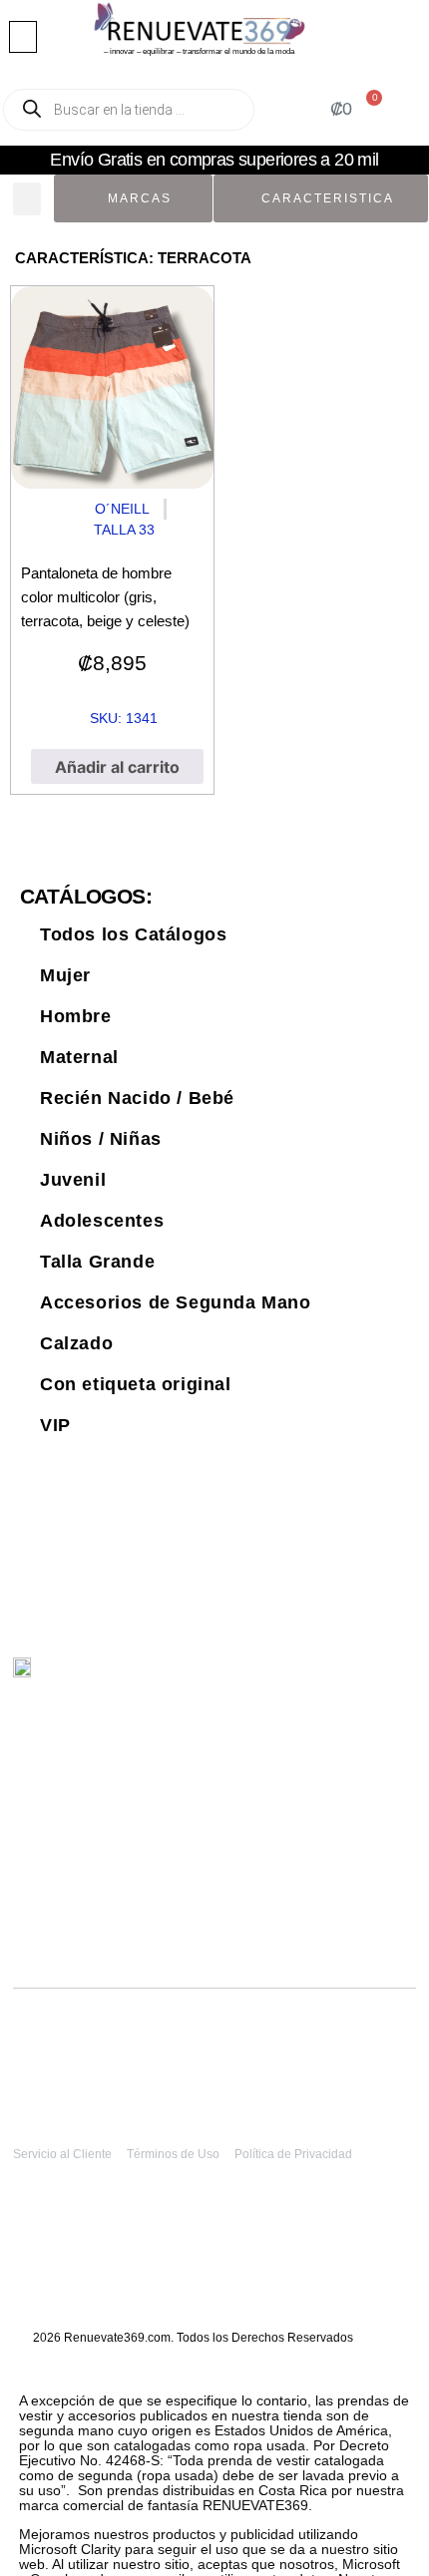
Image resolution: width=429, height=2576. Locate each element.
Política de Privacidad (293, 2154)
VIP (55, 1425)
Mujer (65, 975)
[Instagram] (336, 1678)
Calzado (76, 1343)
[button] (23, 37)
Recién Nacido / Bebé (137, 1098)
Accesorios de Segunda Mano (176, 1302)
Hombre (76, 1016)
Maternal (79, 1057)
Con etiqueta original (136, 1384)
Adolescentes (102, 1221)
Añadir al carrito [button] (117, 767)
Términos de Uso (173, 2154)
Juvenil (73, 1180)
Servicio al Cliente (62, 2154)
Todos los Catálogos (133, 934)
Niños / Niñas (101, 1139)
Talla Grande (97, 1262)
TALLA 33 (124, 530)
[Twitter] (294, 1678)
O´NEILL (122, 509)
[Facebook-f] (378, 1678)
